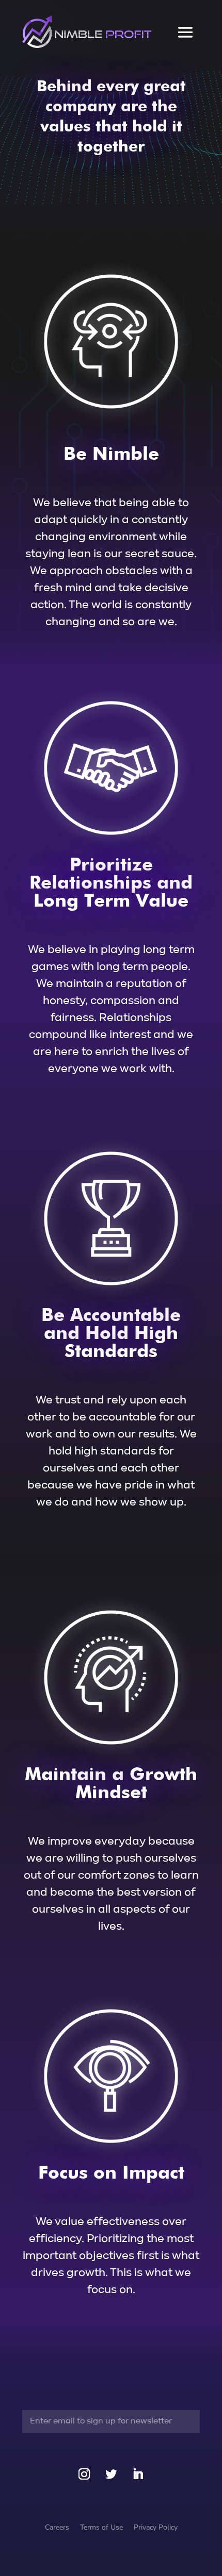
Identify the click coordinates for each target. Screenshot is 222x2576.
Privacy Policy (156, 2527)
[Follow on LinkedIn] (138, 2474)
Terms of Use (101, 2527)
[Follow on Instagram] (84, 2474)
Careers (57, 2527)
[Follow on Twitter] (111, 2474)
